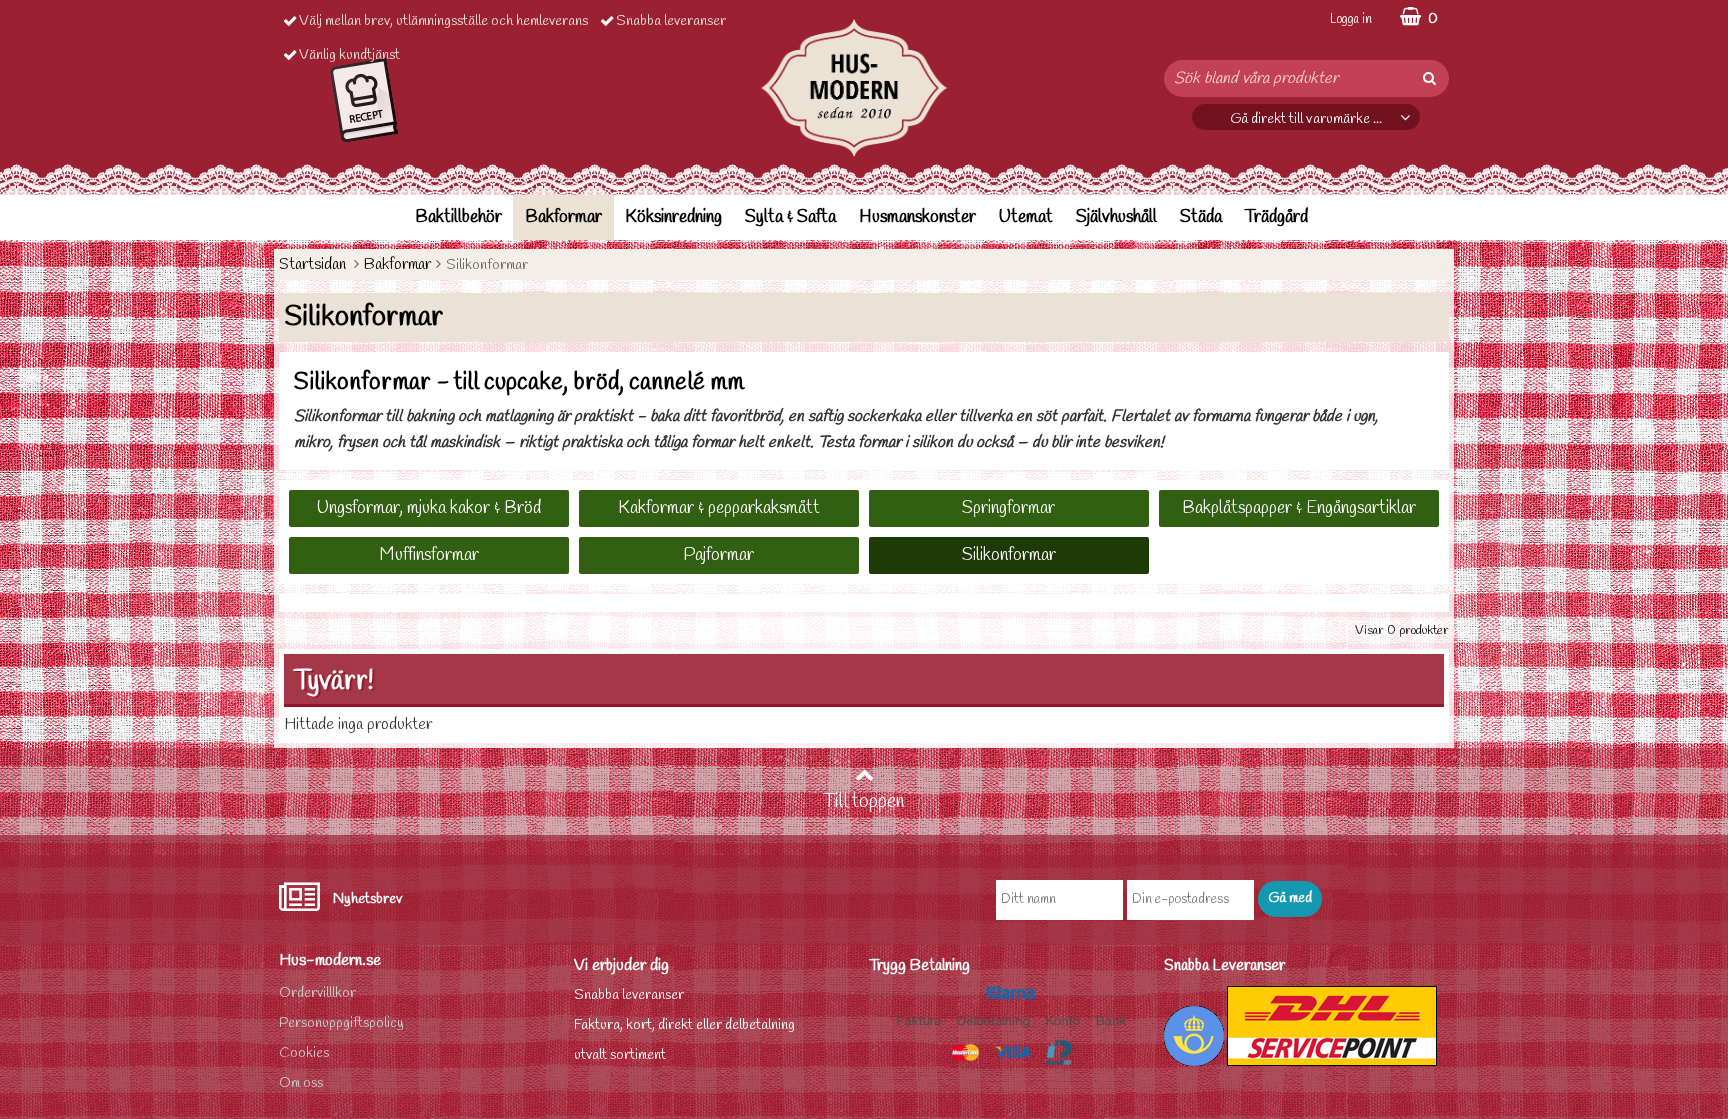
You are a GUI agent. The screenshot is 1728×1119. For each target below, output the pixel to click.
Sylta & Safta (790, 217)
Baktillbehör (458, 217)
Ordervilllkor (317, 993)
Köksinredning (673, 217)
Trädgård (1276, 217)
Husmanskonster (917, 217)
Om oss (301, 1083)
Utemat (1026, 217)
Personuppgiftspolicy (341, 1023)
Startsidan (312, 264)
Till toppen (864, 802)
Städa (1201, 217)
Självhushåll (1116, 217)
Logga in (1351, 19)
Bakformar (563, 217)
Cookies (304, 1053)
